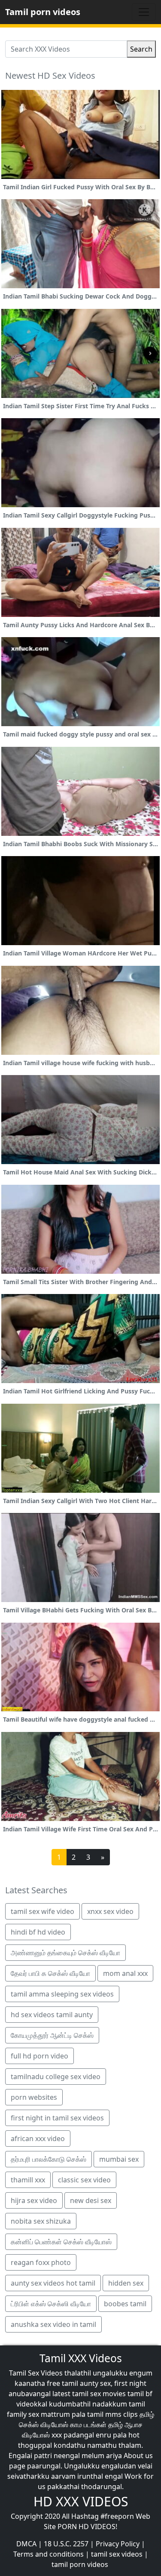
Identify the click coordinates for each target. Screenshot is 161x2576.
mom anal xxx (125, 1973)
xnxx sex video (110, 1911)
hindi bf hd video (38, 1932)
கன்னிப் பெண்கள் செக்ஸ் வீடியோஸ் (61, 2242)
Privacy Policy (118, 2544)
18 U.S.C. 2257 (66, 2544)
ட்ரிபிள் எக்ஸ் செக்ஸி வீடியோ (51, 2304)
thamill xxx (28, 2180)
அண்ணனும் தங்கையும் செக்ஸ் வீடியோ (65, 1953)
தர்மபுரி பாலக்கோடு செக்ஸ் (49, 2159)
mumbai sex (119, 2159)
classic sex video (84, 2180)
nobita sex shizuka (41, 2221)
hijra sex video (34, 2200)
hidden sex (126, 2283)
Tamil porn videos (43, 12)
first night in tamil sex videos (57, 2118)
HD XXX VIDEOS (81, 2501)
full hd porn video (39, 2056)
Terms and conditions (49, 2554)
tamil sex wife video (43, 1911)
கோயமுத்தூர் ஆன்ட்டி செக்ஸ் (52, 2035)
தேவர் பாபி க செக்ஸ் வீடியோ (50, 1973)
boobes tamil (125, 2304)
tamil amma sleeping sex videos (62, 1994)
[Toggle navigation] (144, 12)
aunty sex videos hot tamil (53, 2283)
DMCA (26, 2544)
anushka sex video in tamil (53, 2324)
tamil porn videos (80, 2564)
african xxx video (38, 2138)
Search (141, 49)
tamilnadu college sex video (56, 2077)
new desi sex (91, 2200)
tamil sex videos (117, 2554)
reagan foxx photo (41, 2262)
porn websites (34, 2097)
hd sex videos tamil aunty (52, 2015)
